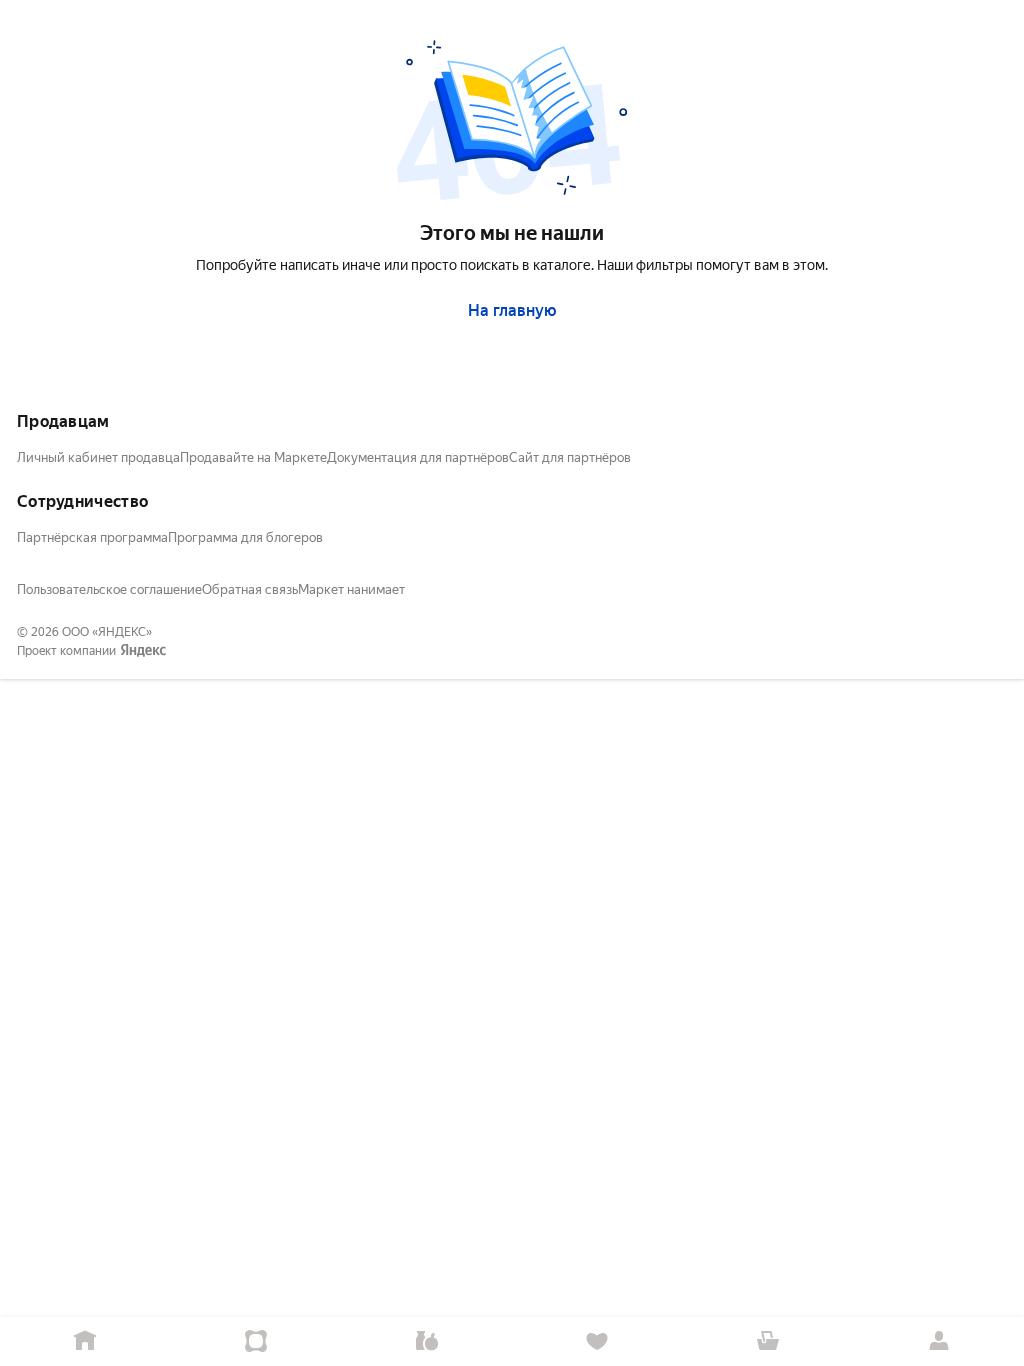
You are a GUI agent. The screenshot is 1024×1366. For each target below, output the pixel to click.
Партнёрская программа (92, 537)
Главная (85, 1341)
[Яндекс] (143, 651)
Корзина (768, 1341)
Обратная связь (250, 589)
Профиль (938, 1341)
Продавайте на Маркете (253, 457)
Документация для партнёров (418, 457)
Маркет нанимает (351, 589)
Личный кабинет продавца (98, 457)
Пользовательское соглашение (109, 589)
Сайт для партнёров (570, 457)
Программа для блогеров (245, 537)
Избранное (597, 1341)
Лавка (426, 1341)
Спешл (256, 1341)
